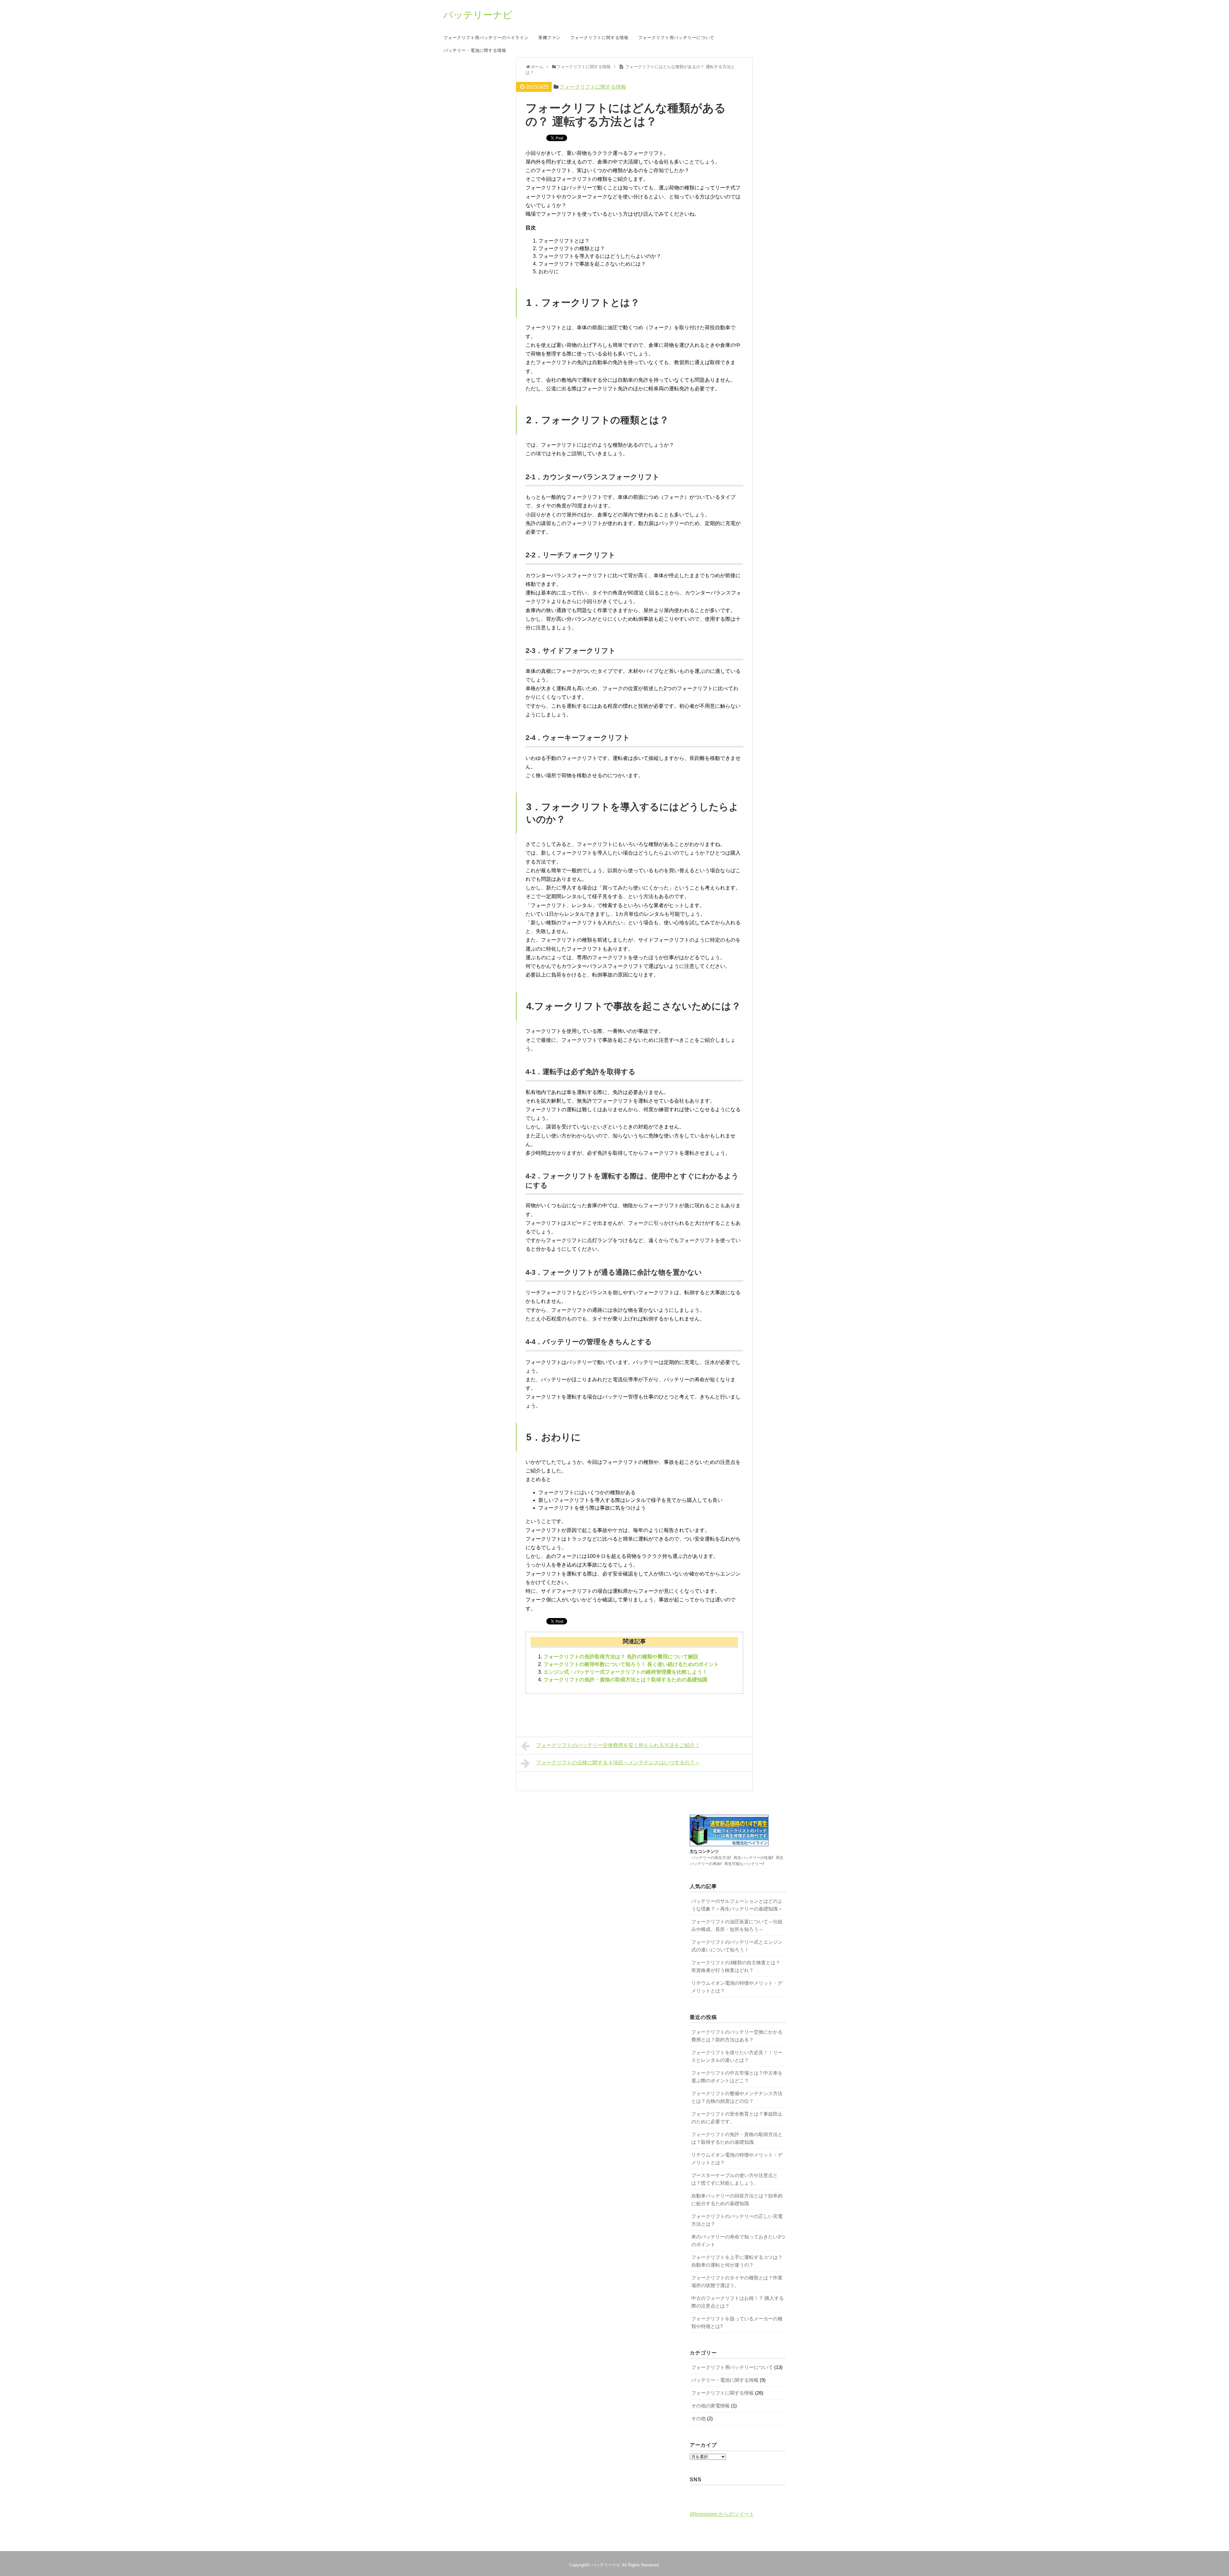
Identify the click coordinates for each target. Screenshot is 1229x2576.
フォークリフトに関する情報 (599, 38)
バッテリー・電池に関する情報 (475, 51)
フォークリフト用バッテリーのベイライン (486, 38)
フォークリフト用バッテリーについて (676, 38)
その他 (699, 2418)
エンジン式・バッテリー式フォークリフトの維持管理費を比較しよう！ (625, 1672)
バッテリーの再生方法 (711, 1857)
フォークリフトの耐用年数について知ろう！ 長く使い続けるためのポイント (631, 1664)
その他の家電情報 (711, 2406)
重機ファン (550, 38)
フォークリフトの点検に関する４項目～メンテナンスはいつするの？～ (618, 1763)
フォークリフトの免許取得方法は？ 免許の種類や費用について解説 (621, 1657)
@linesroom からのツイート (722, 2514)
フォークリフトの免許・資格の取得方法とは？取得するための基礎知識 (625, 1680)
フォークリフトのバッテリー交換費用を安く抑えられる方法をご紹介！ (618, 1745)
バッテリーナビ (478, 15)
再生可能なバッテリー (743, 1863)
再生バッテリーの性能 (753, 1857)
